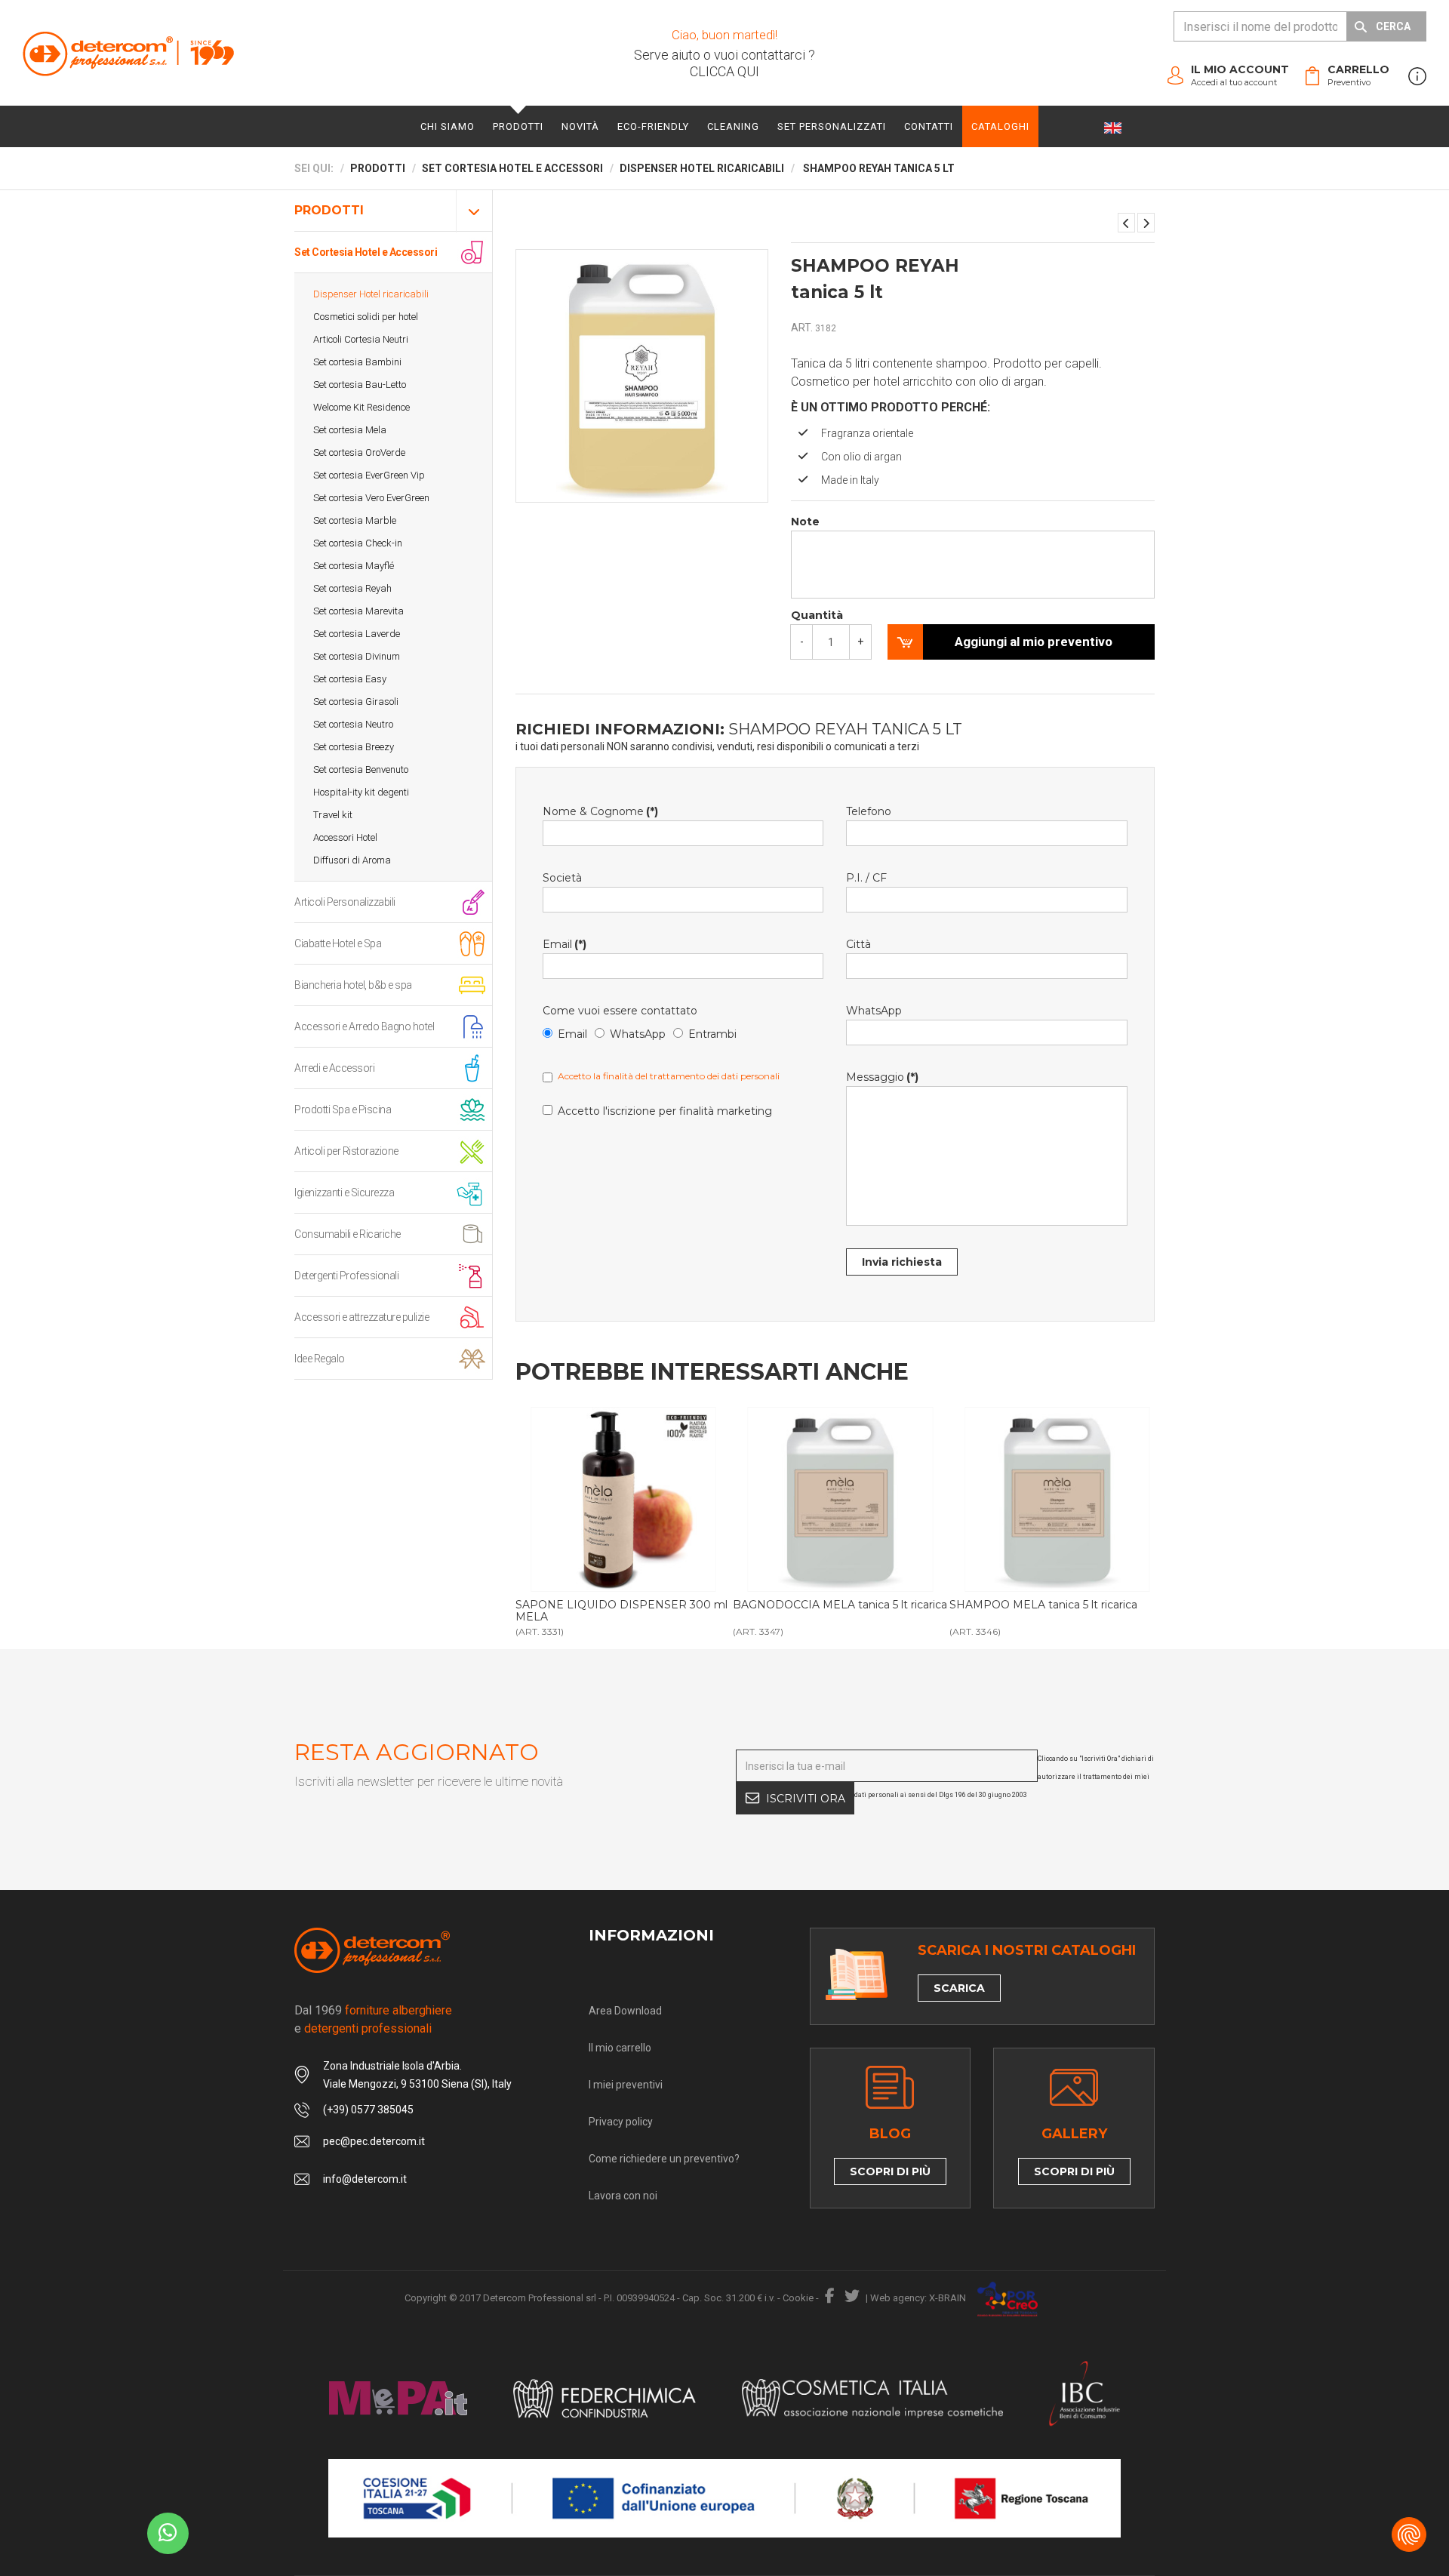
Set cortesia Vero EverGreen (371, 498)
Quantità (817, 615)
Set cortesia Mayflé (354, 566)
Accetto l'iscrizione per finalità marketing (665, 1111)
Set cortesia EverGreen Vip (369, 475)
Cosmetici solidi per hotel (366, 317)
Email (565, 944)
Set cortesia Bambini (357, 362)
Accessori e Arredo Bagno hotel (364, 1026)
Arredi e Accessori (334, 1068)
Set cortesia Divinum (357, 656)
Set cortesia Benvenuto (361, 769)
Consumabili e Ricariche (348, 1234)
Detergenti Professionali (346, 1276)
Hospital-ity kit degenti (361, 792)
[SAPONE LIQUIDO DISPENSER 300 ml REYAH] (1126, 223)
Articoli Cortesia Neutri (361, 339)
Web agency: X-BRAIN (918, 2298)
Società (562, 878)
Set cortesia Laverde (357, 634)
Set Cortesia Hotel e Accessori (366, 252)
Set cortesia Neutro (353, 724)
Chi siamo (448, 126)
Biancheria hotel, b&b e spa (353, 985)
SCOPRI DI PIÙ (890, 2171)
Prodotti (518, 126)
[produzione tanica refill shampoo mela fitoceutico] (1057, 1499)
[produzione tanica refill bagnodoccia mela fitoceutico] (840, 1499)
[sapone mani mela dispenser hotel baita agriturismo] (623, 1499)
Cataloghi (1000, 126)
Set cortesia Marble (355, 520)
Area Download (625, 2011)
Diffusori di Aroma (352, 860)
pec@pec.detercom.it (374, 2141)
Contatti (929, 126)
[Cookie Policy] (1409, 2534)
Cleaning (733, 126)
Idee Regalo (320, 1359)
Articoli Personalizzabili (345, 902)
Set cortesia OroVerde (359, 452)
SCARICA (959, 1988)
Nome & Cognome (600, 811)
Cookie (798, 2298)
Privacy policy (621, 2122)
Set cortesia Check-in (358, 543)
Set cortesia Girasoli (356, 702)
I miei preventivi (626, 2085)
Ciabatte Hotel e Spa (338, 943)
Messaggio (882, 1077)
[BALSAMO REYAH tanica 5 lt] (1146, 223)
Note (805, 522)
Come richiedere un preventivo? (664, 2159)
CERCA (1393, 26)
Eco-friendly (653, 126)
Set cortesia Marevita (358, 611)
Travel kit (333, 815)
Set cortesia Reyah (352, 588)
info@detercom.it (365, 2179)
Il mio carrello (620, 2048)
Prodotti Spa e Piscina (343, 1109)
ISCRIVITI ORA (806, 1799)
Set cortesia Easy (350, 679)
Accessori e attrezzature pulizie (361, 1317)
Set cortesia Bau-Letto (360, 385)
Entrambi (712, 1034)
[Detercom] (128, 53)
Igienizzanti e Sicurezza (344, 1193)
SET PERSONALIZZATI (832, 126)
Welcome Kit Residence (361, 407)
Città (858, 944)
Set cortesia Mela (350, 430)
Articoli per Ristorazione (346, 1151)
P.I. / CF (866, 878)
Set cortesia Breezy (354, 747)
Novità (580, 126)
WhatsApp (638, 1034)
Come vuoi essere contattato (620, 1011)
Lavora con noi (623, 2196)
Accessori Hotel (345, 837)
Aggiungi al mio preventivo (1034, 642)
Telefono (869, 811)
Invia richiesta (902, 1262)
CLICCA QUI (724, 71)
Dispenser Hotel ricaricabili (371, 294)
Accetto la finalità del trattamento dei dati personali (669, 1076)
